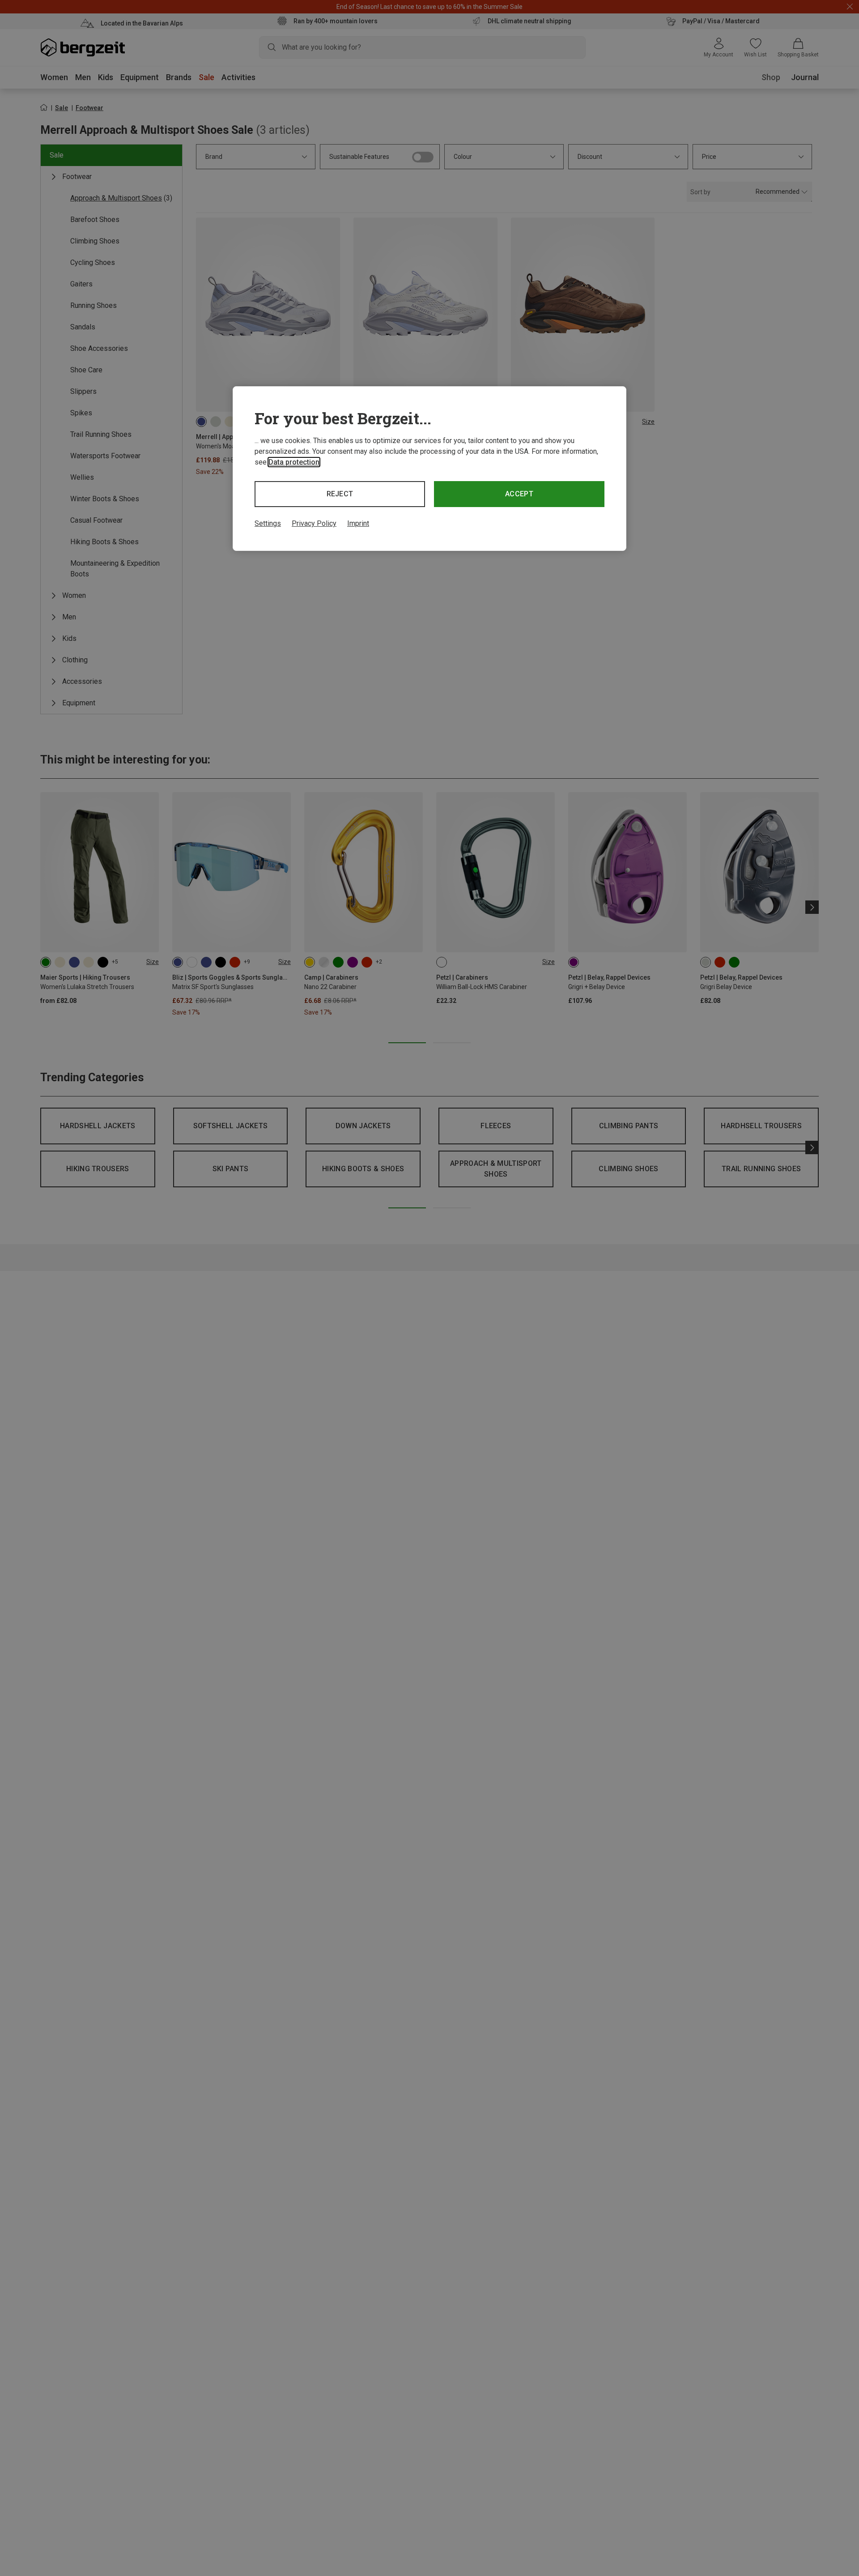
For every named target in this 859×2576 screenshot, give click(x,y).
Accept (519, 494)
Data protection (294, 462)
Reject (340, 494)
